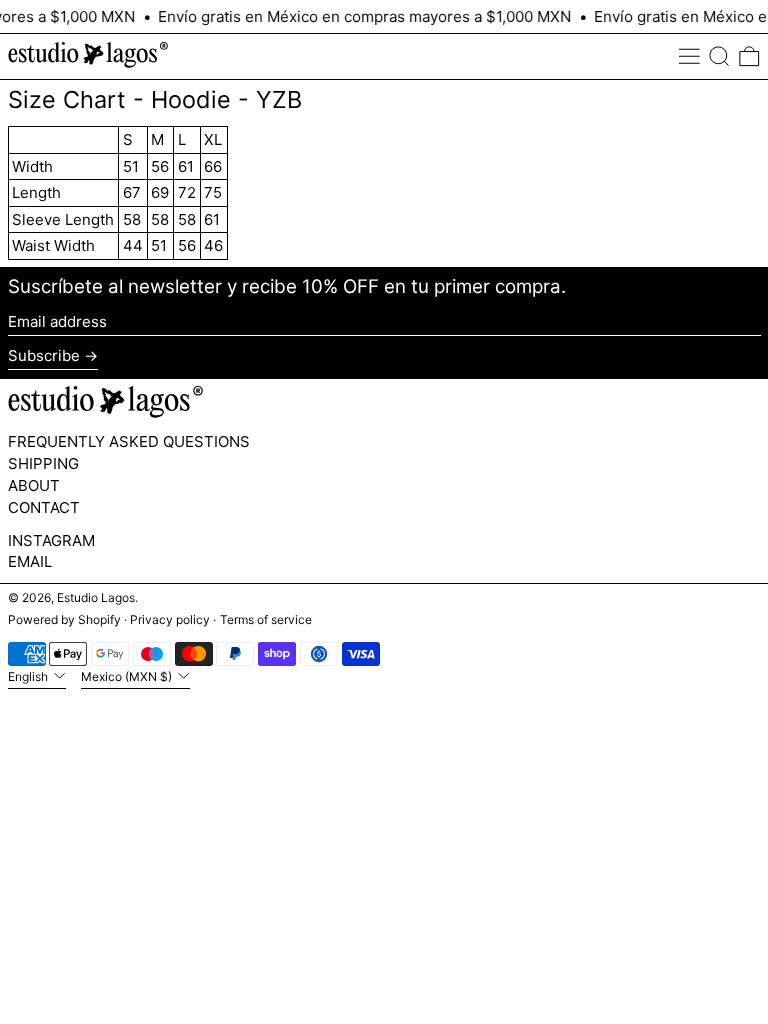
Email (30, 562)
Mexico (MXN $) (128, 676)
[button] (719, 57)
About (34, 485)
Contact (44, 507)
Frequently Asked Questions (129, 441)
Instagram (51, 541)
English (29, 676)
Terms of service (266, 619)
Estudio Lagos (96, 597)
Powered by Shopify (64, 619)
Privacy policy (170, 619)
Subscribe (44, 355)
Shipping (43, 463)
